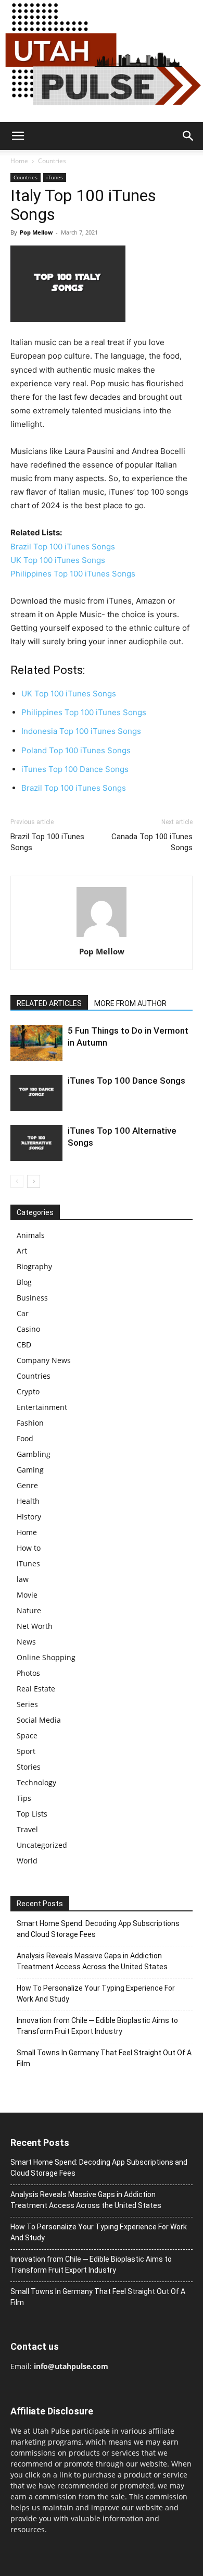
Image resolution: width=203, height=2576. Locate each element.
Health (28, 1501)
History (29, 1517)
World (27, 1861)
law (23, 1579)
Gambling (34, 1454)
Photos (28, 1673)
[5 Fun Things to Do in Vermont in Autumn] (36, 1043)
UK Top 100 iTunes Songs (58, 560)
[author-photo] (102, 937)
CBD (24, 1345)
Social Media (39, 1720)
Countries (52, 161)
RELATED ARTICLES (49, 1003)
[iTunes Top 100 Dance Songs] (36, 1093)
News (26, 1642)
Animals (31, 1235)
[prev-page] (17, 1181)
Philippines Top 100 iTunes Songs (73, 574)
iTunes (55, 177)
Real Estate (36, 1689)
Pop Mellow (36, 232)
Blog (24, 1282)
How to (29, 1548)
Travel (27, 1829)
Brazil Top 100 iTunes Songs (63, 547)
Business (32, 1298)
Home (19, 161)
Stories (29, 1767)
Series (27, 1704)
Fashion (30, 1423)
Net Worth (35, 1626)
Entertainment (42, 1407)
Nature (29, 1610)
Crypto (28, 1391)
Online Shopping (46, 1657)
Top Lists (32, 1814)
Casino (28, 1329)
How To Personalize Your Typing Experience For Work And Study (96, 1994)
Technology (36, 1782)
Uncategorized (42, 1845)
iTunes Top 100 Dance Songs (126, 1081)
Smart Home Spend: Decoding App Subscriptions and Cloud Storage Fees (98, 1929)
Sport (26, 1751)
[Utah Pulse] (102, 61)
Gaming (30, 1470)
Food (25, 1438)
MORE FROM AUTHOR (130, 1003)
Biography (34, 1266)
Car (23, 1313)
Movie (27, 1595)
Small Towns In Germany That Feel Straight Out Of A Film (104, 2058)
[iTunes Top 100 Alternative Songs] (36, 1143)
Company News (44, 1360)
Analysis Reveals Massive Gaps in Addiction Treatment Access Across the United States (92, 1961)
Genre (27, 1485)
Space (27, 1735)
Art (22, 1251)
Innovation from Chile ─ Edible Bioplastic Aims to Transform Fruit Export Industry (97, 2026)
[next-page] (34, 1181)
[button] (18, 136)
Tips (24, 1798)
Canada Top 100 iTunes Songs (152, 842)
